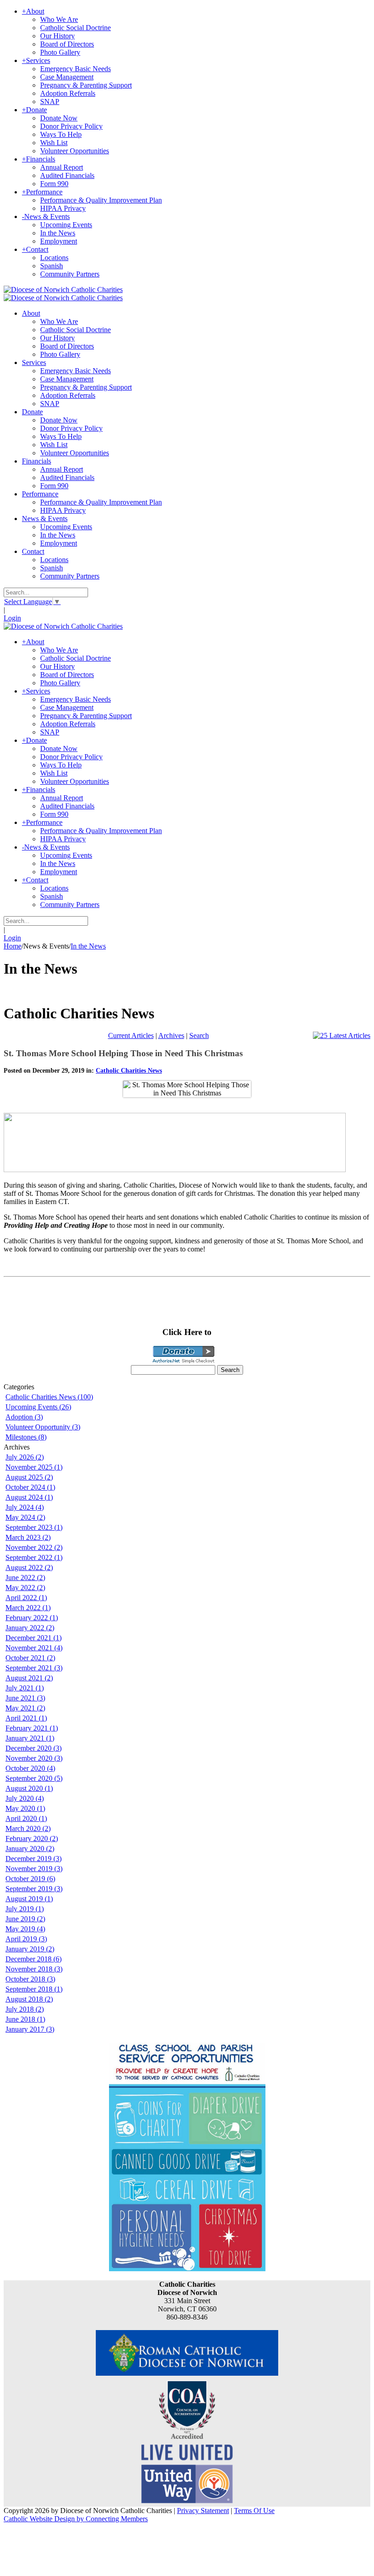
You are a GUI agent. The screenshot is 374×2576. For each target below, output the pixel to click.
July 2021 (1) (25, 1688)
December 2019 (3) (34, 1859)
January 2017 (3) (30, 2029)
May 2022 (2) (25, 1588)
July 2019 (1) (25, 1909)
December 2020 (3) (34, 1748)
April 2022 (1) (26, 1598)
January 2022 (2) (30, 1628)
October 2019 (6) (30, 1879)
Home (13, 946)
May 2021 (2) (25, 1708)
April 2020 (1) (26, 1818)
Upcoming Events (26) (38, 1407)
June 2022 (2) (25, 1577)
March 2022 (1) (28, 1608)
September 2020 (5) (34, 1778)
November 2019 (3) (34, 1869)
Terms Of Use (254, 2511)
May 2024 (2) (25, 1517)
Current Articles (131, 1035)
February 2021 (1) (32, 1728)
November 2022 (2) (34, 1547)
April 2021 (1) (26, 1718)
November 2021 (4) (34, 1648)
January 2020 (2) (30, 1849)
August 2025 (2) (29, 1477)
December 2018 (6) (34, 1959)
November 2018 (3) (34, 1969)
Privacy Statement (203, 2511)
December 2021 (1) (34, 1638)
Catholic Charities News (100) (49, 1397)
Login (12, 618)
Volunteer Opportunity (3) (43, 1427)
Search (199, 1035)
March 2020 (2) (28, 1828)
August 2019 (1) (29, 1899)
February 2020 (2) (32, 1838)
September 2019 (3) (34, 1889)
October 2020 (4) (30, 1768)
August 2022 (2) (29, 1567)
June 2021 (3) (25, 1698)
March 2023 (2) (28, 1537)
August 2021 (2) (29, 1678)
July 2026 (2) (25, 1457)
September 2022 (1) (34, 1557)
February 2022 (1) (32, 1618)
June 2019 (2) (25, 1919)
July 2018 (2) (25, 2009)
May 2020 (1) (25, 1808)
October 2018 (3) (30, 1979)
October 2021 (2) (30, 1658)
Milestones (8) (26, 1437)
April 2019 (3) (26, 1939)
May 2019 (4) (25, 1929)
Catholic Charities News (129, 1071)
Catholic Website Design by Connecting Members (76, 2519)
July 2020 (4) (25, 1798)
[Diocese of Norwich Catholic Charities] (63, 289)
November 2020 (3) (34, 1758)
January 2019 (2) (30, 1949)
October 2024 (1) (30, 1487)
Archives (171, 1035)
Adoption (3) (24, 1417)
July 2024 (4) (25, 1507)
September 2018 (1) (34, 1989)
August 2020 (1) (29, 1788)
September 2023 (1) (34, 1527)
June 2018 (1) (25, 2019)
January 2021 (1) (30, 1738)
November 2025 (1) (34, 1467)
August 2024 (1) (29, 1497)
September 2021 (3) (34, 1668)
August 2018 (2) (29, 1999)
